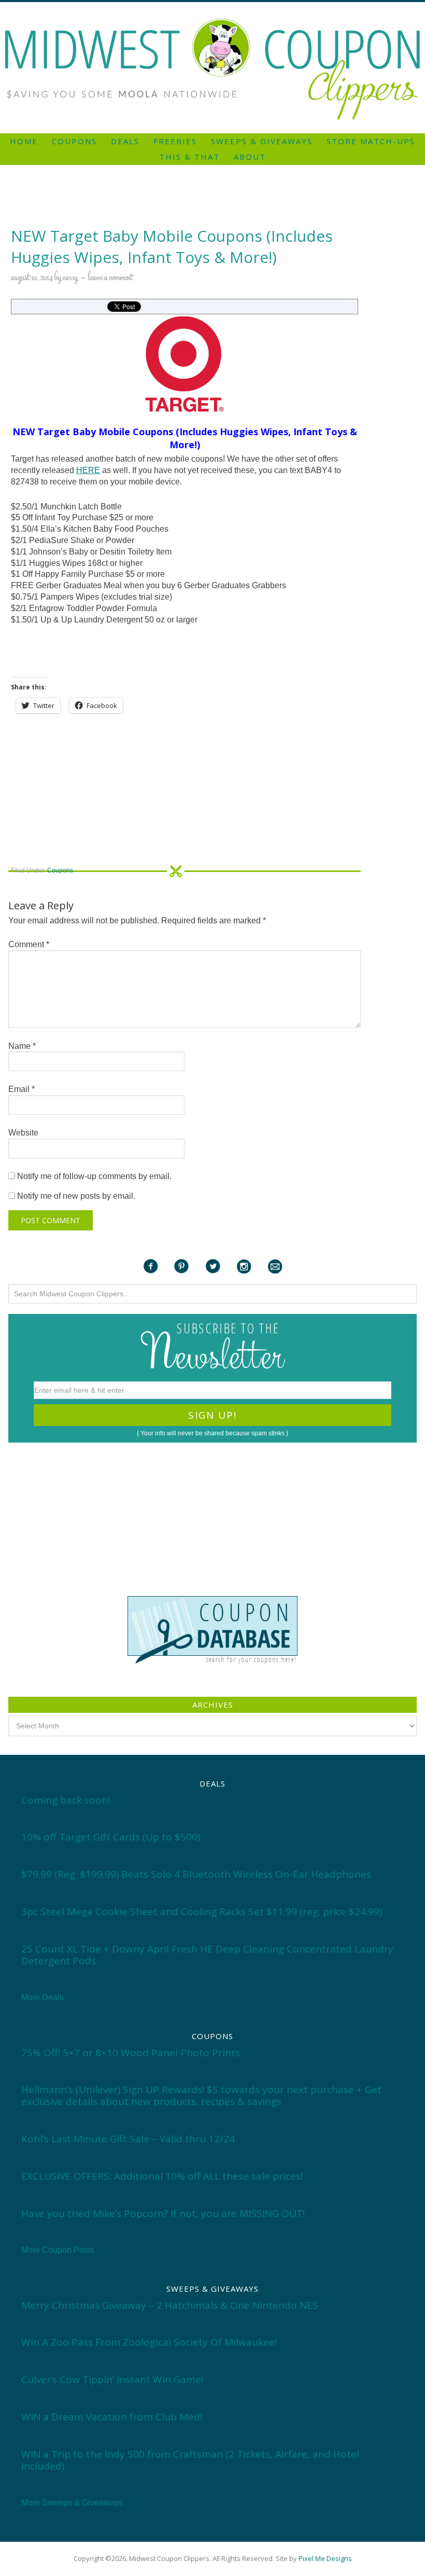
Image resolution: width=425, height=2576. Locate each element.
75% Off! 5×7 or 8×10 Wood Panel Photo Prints (131, 2053)
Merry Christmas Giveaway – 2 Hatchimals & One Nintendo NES (170, 2305)
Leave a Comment (110, 278)
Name (22, 1046)
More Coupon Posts (58, 2250)
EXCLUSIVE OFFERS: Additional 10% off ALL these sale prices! (162, 2176)
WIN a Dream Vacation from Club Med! (112, 2417)
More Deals (42, 1997)
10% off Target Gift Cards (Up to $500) (111, 1837)
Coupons (60, 870)
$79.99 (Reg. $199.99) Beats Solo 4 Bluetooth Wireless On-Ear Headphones (196, 1874)
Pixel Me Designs (325, 2558)
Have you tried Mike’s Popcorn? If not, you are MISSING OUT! (163, 2213)
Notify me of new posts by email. (76, 1196)
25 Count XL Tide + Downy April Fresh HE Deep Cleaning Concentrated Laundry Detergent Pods (207, 1955)
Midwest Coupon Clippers (212, 69)
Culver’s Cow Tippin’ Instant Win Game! (112, 2379)
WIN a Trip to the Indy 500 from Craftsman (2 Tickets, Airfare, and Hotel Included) (190, 2460)
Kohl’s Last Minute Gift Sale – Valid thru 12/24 (128, 2139)
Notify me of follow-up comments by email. (94, 1176)
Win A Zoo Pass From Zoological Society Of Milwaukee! (149, 2342)
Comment (29, 944)
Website (23, 1133)
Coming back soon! (66, 1800)
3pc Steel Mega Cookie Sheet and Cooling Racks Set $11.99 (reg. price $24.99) (202, 1912)
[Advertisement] (212, 6)
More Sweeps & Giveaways (72, 2503)
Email (22, 1089)
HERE (88, 470)
